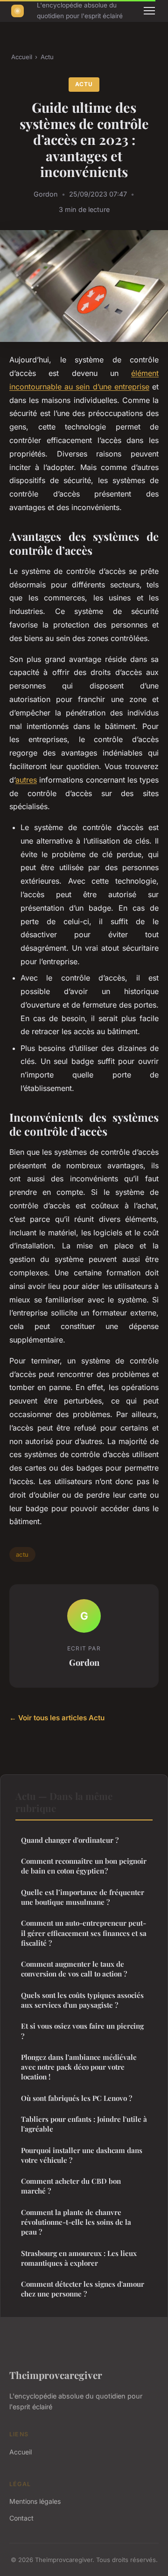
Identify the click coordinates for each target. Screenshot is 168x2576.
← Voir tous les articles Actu (57, 1718)
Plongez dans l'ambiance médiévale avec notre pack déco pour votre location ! (79, 2067)
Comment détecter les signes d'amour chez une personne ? (83, 2289)
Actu (47, 57)
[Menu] (149, 11)
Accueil (22, 57)
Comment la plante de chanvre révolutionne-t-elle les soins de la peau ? (76, 2222)
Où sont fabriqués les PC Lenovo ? (77, 2098)
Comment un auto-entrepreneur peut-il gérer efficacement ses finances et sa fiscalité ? (84, 1933)
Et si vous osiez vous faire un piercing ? (82, 2031)
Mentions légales (35, 2501)
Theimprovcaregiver (56, 2375)
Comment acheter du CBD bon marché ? (71, 2186)
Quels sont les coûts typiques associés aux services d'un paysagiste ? (82, 2000)
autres (26, 780)
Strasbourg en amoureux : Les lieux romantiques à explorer (79, 2258)
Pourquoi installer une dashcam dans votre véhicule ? (82, 2155)
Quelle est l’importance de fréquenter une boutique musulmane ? (83, 1897)
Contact (21, 2518)
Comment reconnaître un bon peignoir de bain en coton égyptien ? (84, 1866)
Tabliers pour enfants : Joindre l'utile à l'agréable (84, 2124)
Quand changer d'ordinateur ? (70, 1840)
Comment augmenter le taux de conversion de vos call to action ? (74, 1969)
